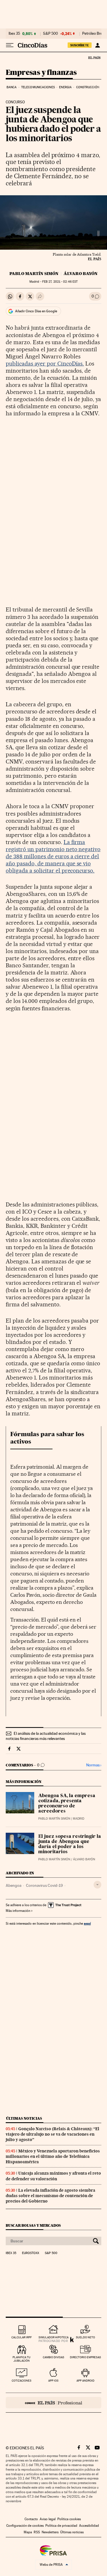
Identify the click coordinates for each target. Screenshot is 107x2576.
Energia (65, 87)
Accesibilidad (89, 2526)
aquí (87, 1923)
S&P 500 (51, 34)
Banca (12, 87)
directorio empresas (85, 2357)
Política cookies (69, 2519)
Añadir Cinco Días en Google (36, 311)
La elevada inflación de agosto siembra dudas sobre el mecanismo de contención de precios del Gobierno (51, 2196)
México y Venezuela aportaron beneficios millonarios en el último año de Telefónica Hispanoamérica (53, 2156)
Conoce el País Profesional (53, 2403)
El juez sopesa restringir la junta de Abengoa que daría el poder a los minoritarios (70, 1844)
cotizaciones (22, 2381)
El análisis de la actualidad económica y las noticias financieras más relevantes (46, 1736)
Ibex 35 (14, 34)
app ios (53, 2381)
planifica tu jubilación (22, 2359)
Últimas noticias (24, 2118)
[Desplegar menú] (10, 45)
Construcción (88, 87)
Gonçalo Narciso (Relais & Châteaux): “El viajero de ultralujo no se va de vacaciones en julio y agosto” (53, 2134)
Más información (18, 1911)
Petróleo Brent (94, 34)
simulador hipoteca (53, 2337)
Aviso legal (48, 2519)
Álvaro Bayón (81, 274)
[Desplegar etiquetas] (97, 1885)
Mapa (28, 2532)
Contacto (31, 2519)
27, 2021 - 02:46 (60, 282)
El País (94, 58)
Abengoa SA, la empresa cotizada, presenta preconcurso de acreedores (67, 1804)
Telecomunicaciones (38, 87)
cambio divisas (53, 2357)
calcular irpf (22, 2337)
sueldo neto (85, 2337)
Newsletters (50, 2532)
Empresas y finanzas (41, 73)
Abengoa (14, 1885)
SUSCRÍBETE (80, 45)
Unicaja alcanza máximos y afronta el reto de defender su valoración (53, 2176)
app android (85, 2381)
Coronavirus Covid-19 (44, 1885)
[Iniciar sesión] (97, 45)
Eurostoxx (31, 2253)
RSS (37, 2532)
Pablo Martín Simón (34, 274)
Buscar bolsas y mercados (33, 2225)
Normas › (94, 1765)
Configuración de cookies (25, 2526)
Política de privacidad (61, 2526)
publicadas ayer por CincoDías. (45, 364)
